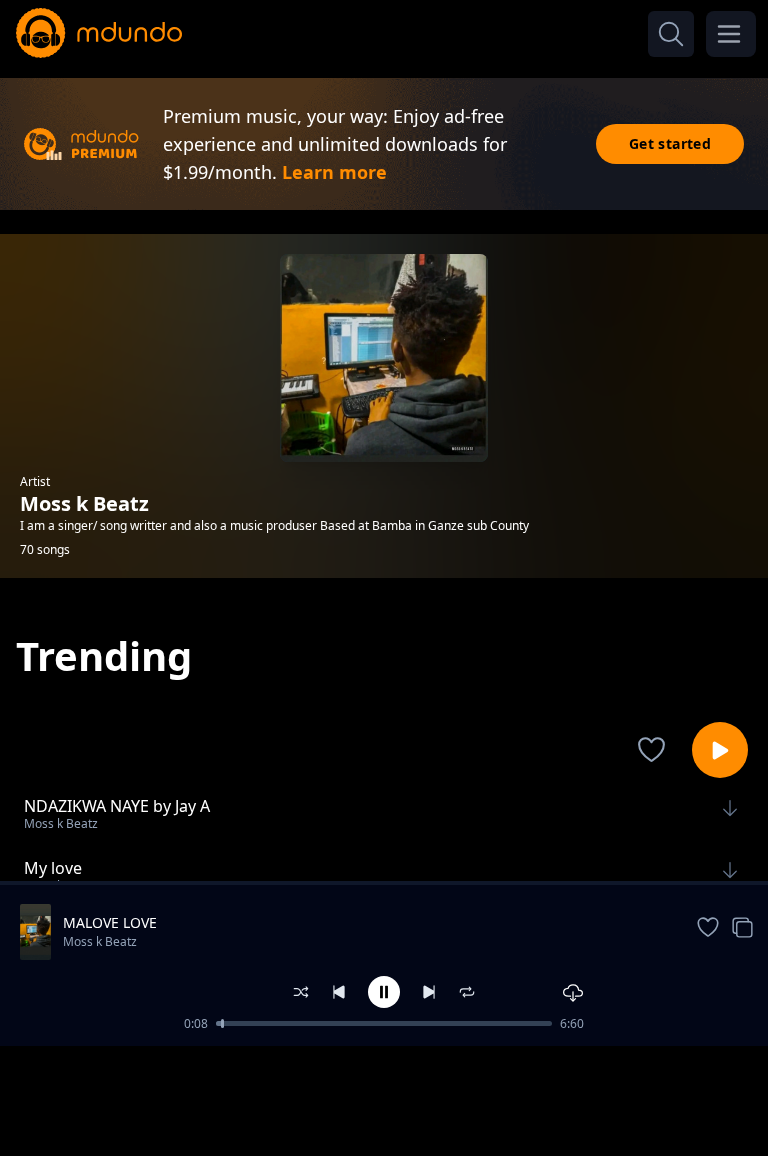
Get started (670, 143)
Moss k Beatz (100, 941)
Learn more (334, 172)
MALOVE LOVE (110, 922)
